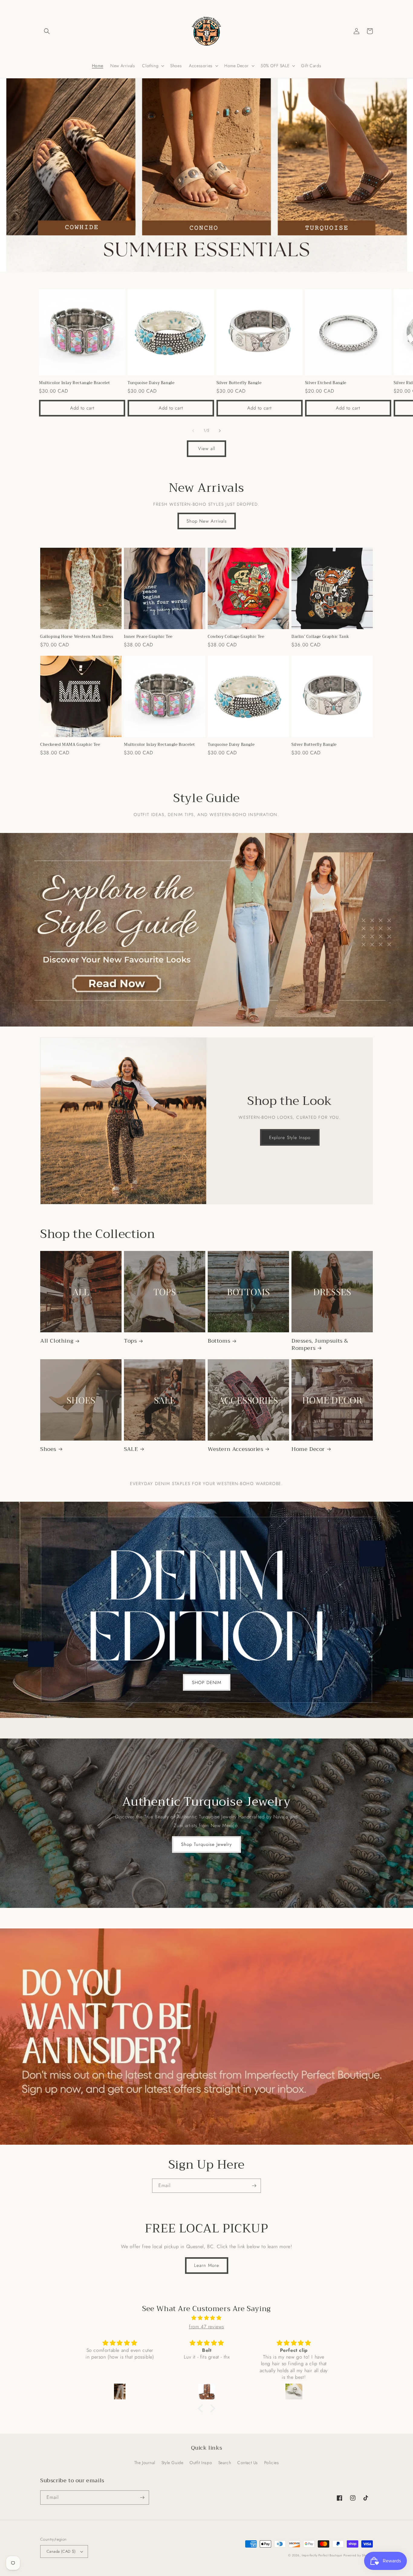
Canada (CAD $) (61, 2551)
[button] (47, 31)
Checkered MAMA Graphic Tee (70, 745)
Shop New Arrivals (207, 521)
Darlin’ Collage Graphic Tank (320, 637)
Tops (130, 1341)
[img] (207, 2318)
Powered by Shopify (358, 2555)
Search (225, 2463)
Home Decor (308, 1449)
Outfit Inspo (201, 2463)
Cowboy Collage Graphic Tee (236, 637)
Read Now (108, 995)
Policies (272, 2463)
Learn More (207, 2265)
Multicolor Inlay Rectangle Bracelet (75, 383)
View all (207, 449)
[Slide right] (220, 431)
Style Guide (172, 2463)
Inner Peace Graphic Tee (148, 637)
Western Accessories (235, 1449)
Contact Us (248, 2463)
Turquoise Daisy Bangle (151, 383)
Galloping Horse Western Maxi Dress (77, 637)
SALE (131, 1449)
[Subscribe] (254, 2186)
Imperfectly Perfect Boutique (322, 2555)
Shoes (48, 1449)
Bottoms (219, 1341)
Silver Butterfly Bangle (239, 383)
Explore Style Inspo (290, 1138)
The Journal (145, 2463)
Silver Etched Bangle (326, 383)
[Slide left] (193, 431)
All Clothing (57, 1341)
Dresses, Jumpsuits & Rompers (320, 1345)
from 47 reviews (207, 2327)
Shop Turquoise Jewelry (207, 1844)
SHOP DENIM (207, 1683)
